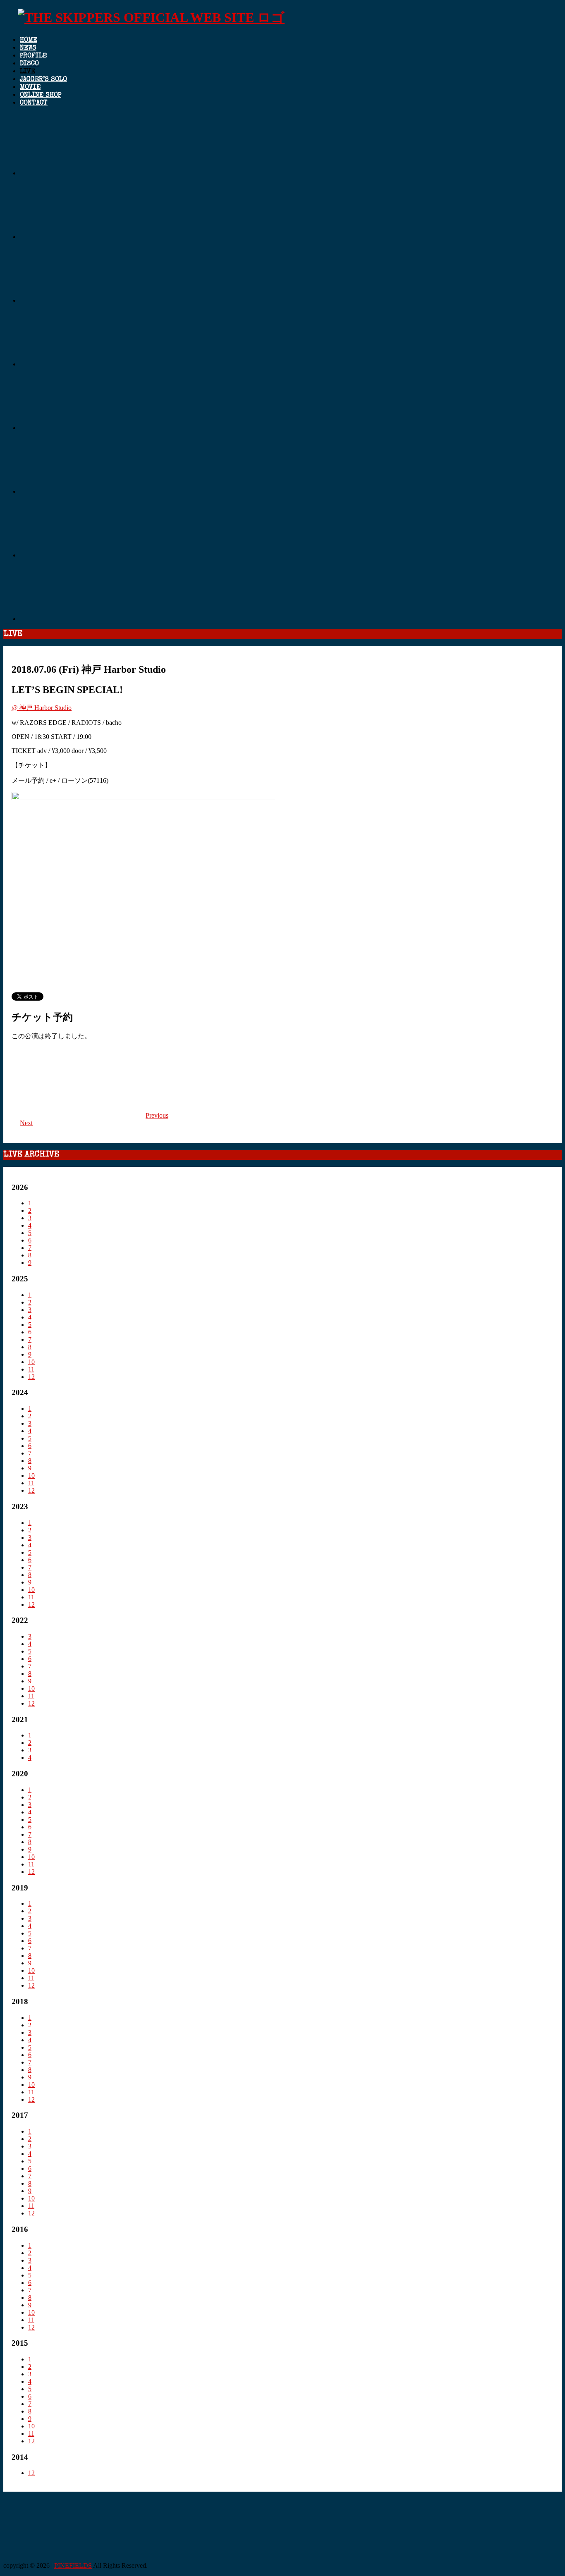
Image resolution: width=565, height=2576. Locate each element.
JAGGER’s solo (43, 80)
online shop (41, 96)
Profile (33, 56)
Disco (29, 64)
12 (31, 1377)
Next (26, 1123)
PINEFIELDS (73, 2565)
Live (28, 72)
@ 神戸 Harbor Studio (42, 708)
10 (31, 1362)
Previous (157, 1115)
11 (31, 1369)
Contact (34, 103)
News (28, 48)
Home (29, 41)
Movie (30, 88)
